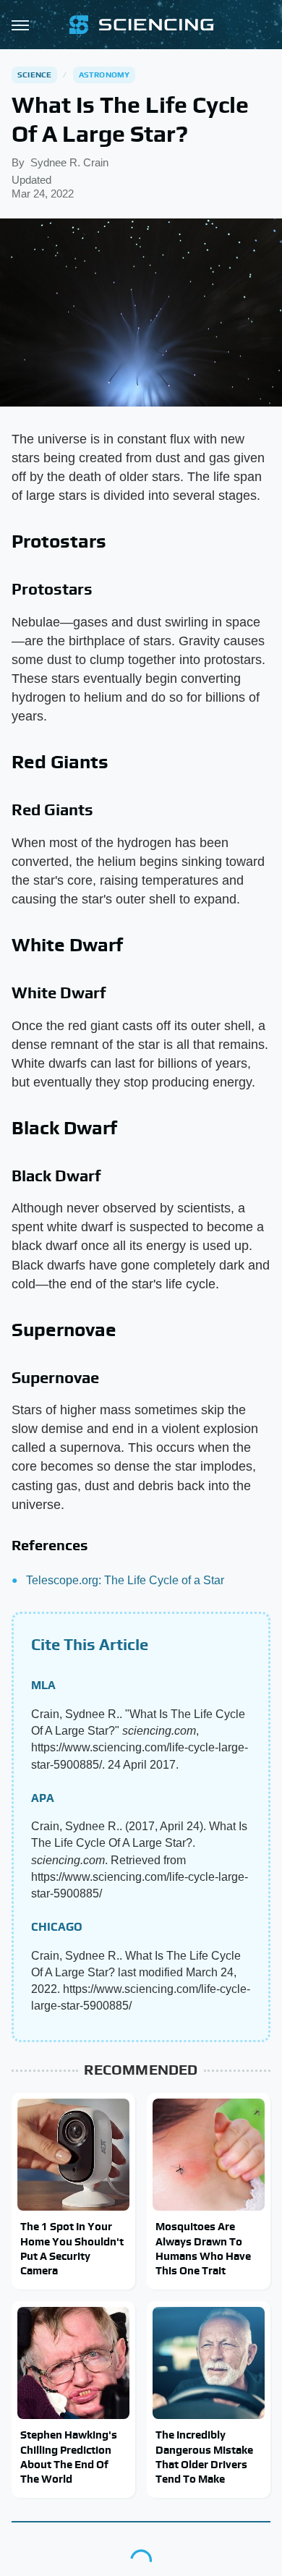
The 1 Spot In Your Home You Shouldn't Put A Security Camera (72, 2248)
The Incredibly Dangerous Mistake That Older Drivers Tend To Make (204, 2457)
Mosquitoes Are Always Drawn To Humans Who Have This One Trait (203, 2248)
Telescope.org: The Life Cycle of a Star (125, 1580)
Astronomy (104, 75)
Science (34, 75)
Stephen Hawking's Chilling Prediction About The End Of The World (69, 2457)
